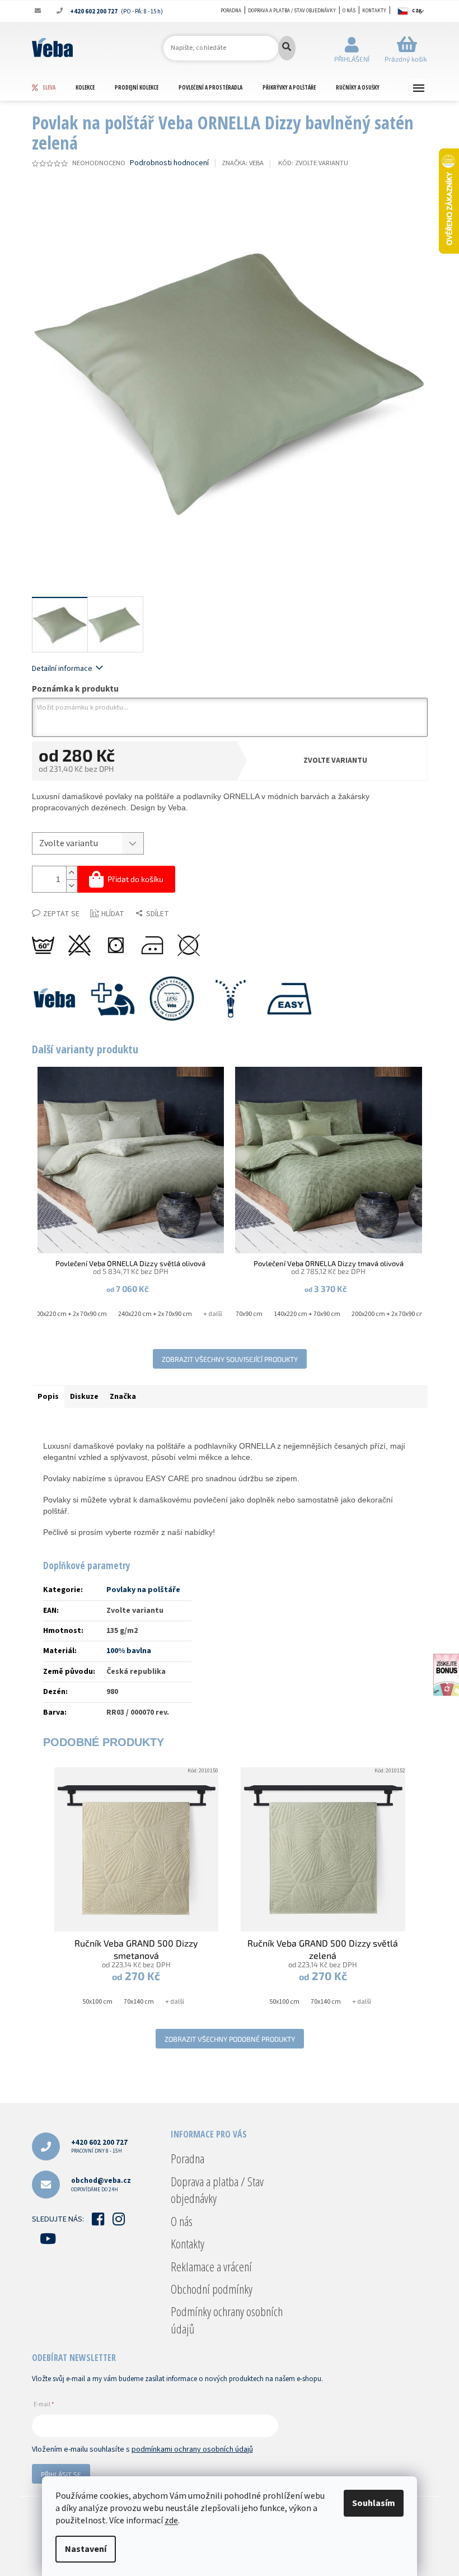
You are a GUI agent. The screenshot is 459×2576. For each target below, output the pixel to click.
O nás (349, 11)
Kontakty (374, 11)
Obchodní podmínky (212, 2289)
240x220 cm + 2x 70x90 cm (155, 1314)
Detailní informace (62, 669)
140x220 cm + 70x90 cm (307, 1314)
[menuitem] (53, 87)
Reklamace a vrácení (211, 2266)
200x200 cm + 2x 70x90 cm (388, 1314)
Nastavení (86, 2549)
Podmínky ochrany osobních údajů (227, 2320)
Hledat (287, 48)
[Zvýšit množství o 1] (72, 873)
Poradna (231, 11)
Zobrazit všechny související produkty (230, 1359)
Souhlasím (374, 2503)
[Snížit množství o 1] (72, 886)
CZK (417, 11)
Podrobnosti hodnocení (169, 163)
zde (171, 2521)
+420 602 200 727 (99, 2146)
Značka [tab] (123, 1397)
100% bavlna (129, 1651)
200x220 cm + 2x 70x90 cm (70, 1314)
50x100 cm (97, 2002)
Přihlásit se (61, 2474)
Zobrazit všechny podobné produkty (230, 2039)
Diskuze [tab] (84, 1397)
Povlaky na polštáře (143, 1590)
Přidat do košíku (135, 879)
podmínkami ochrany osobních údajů (192, 2449)
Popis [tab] (48, 1397)
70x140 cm (139, 2002)
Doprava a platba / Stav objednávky (292, 11)
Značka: (243, 163)
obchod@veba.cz (101, 2184)
